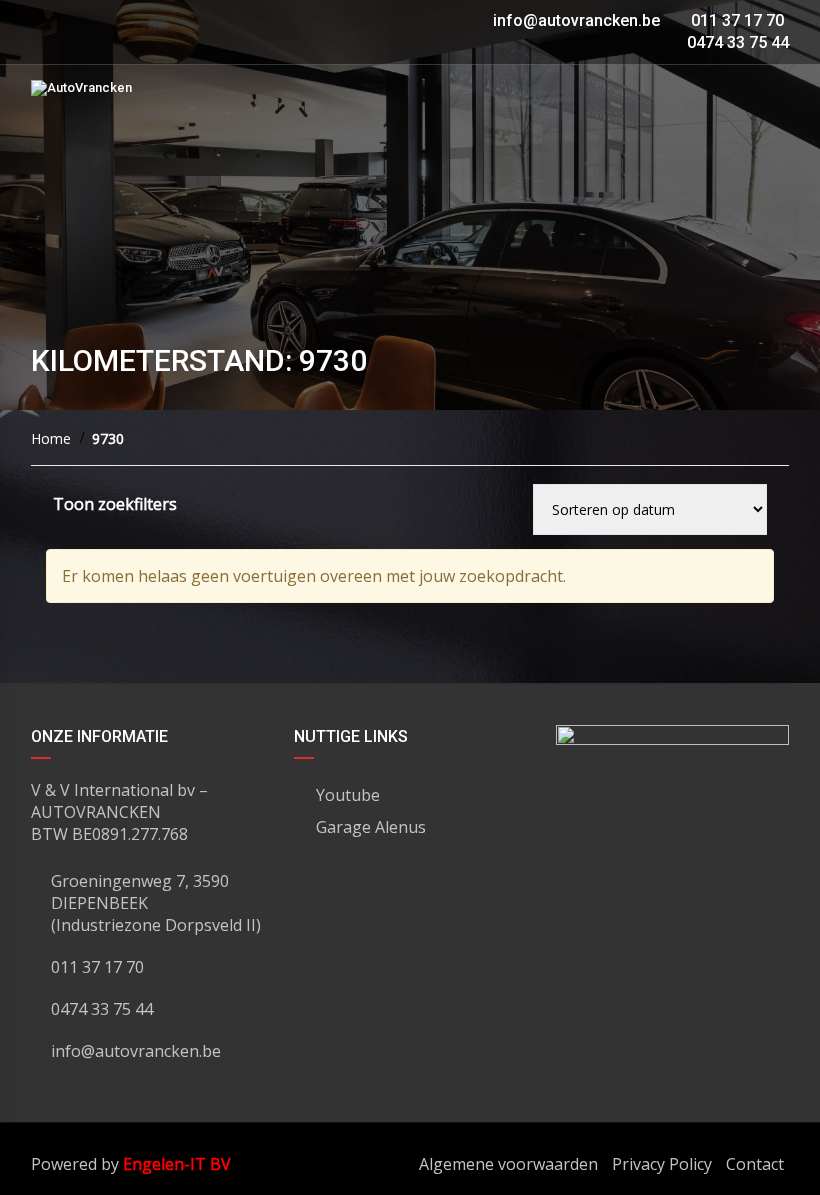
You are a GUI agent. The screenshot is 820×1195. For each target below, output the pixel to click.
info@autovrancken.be (576, 20)
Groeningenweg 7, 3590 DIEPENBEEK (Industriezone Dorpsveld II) (156, 903)
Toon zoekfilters (115, 504)
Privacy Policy (662, 1164)
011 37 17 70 (735, 20)
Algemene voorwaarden (508, 1164)
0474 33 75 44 (736, 42)
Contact (755, 1164)
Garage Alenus (371, 827)
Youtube (348, 795)
